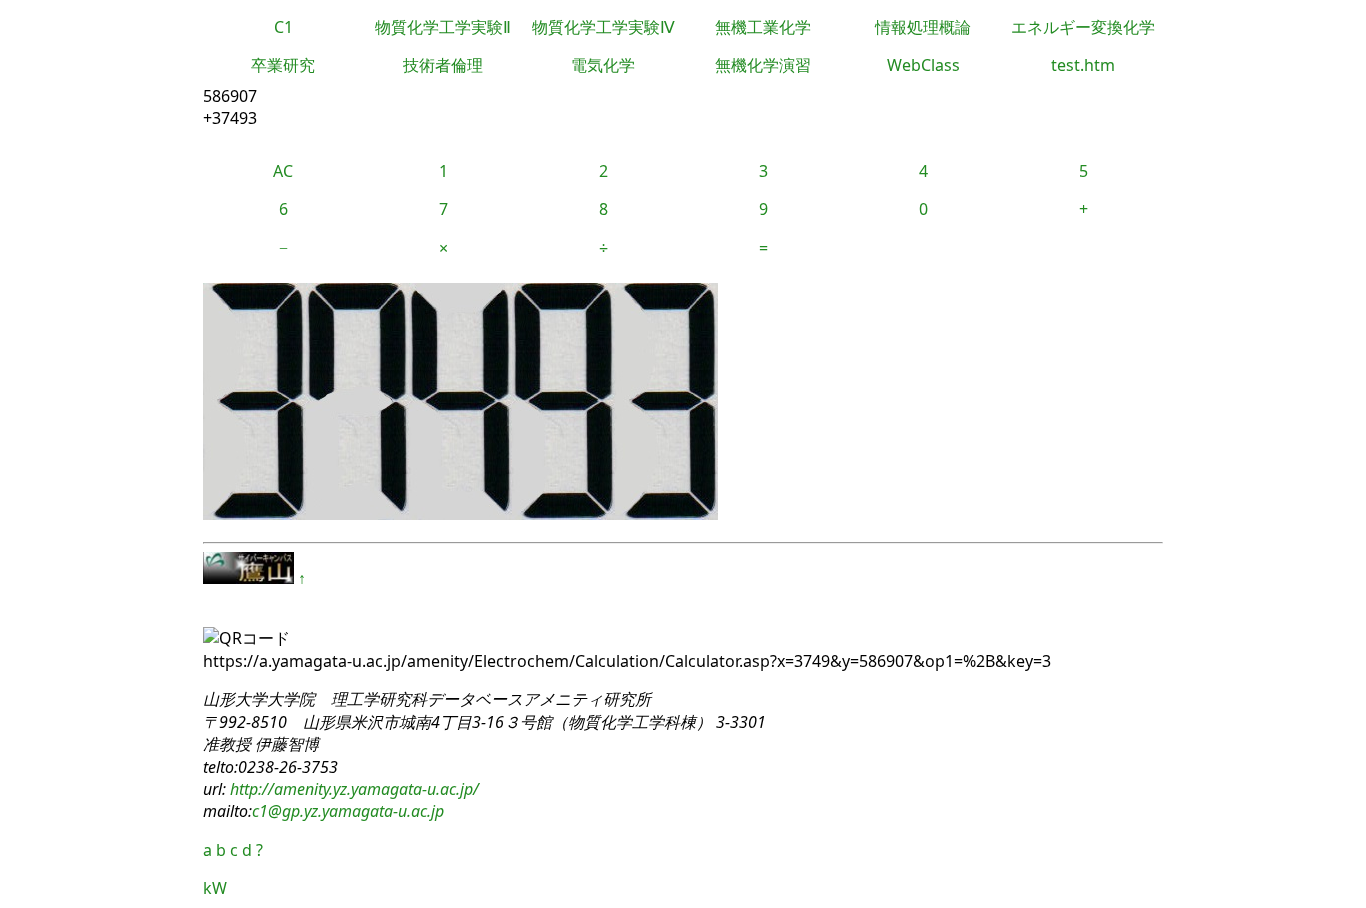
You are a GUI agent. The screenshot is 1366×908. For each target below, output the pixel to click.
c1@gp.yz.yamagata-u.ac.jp (348, 811)
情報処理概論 (923, 27)
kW (215, 888)
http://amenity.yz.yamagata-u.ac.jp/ (352, 789)
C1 (283, 27)
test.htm (1083, 65)
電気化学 (603, 65)
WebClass (923, 65)
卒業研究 (283, 65)
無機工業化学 (763, 27)
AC (283, 171)
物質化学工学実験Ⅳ (603, 27)
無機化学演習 (763, 65)
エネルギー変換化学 (1083, 27)
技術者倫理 (443, 65)
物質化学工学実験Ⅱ (443, 27)
